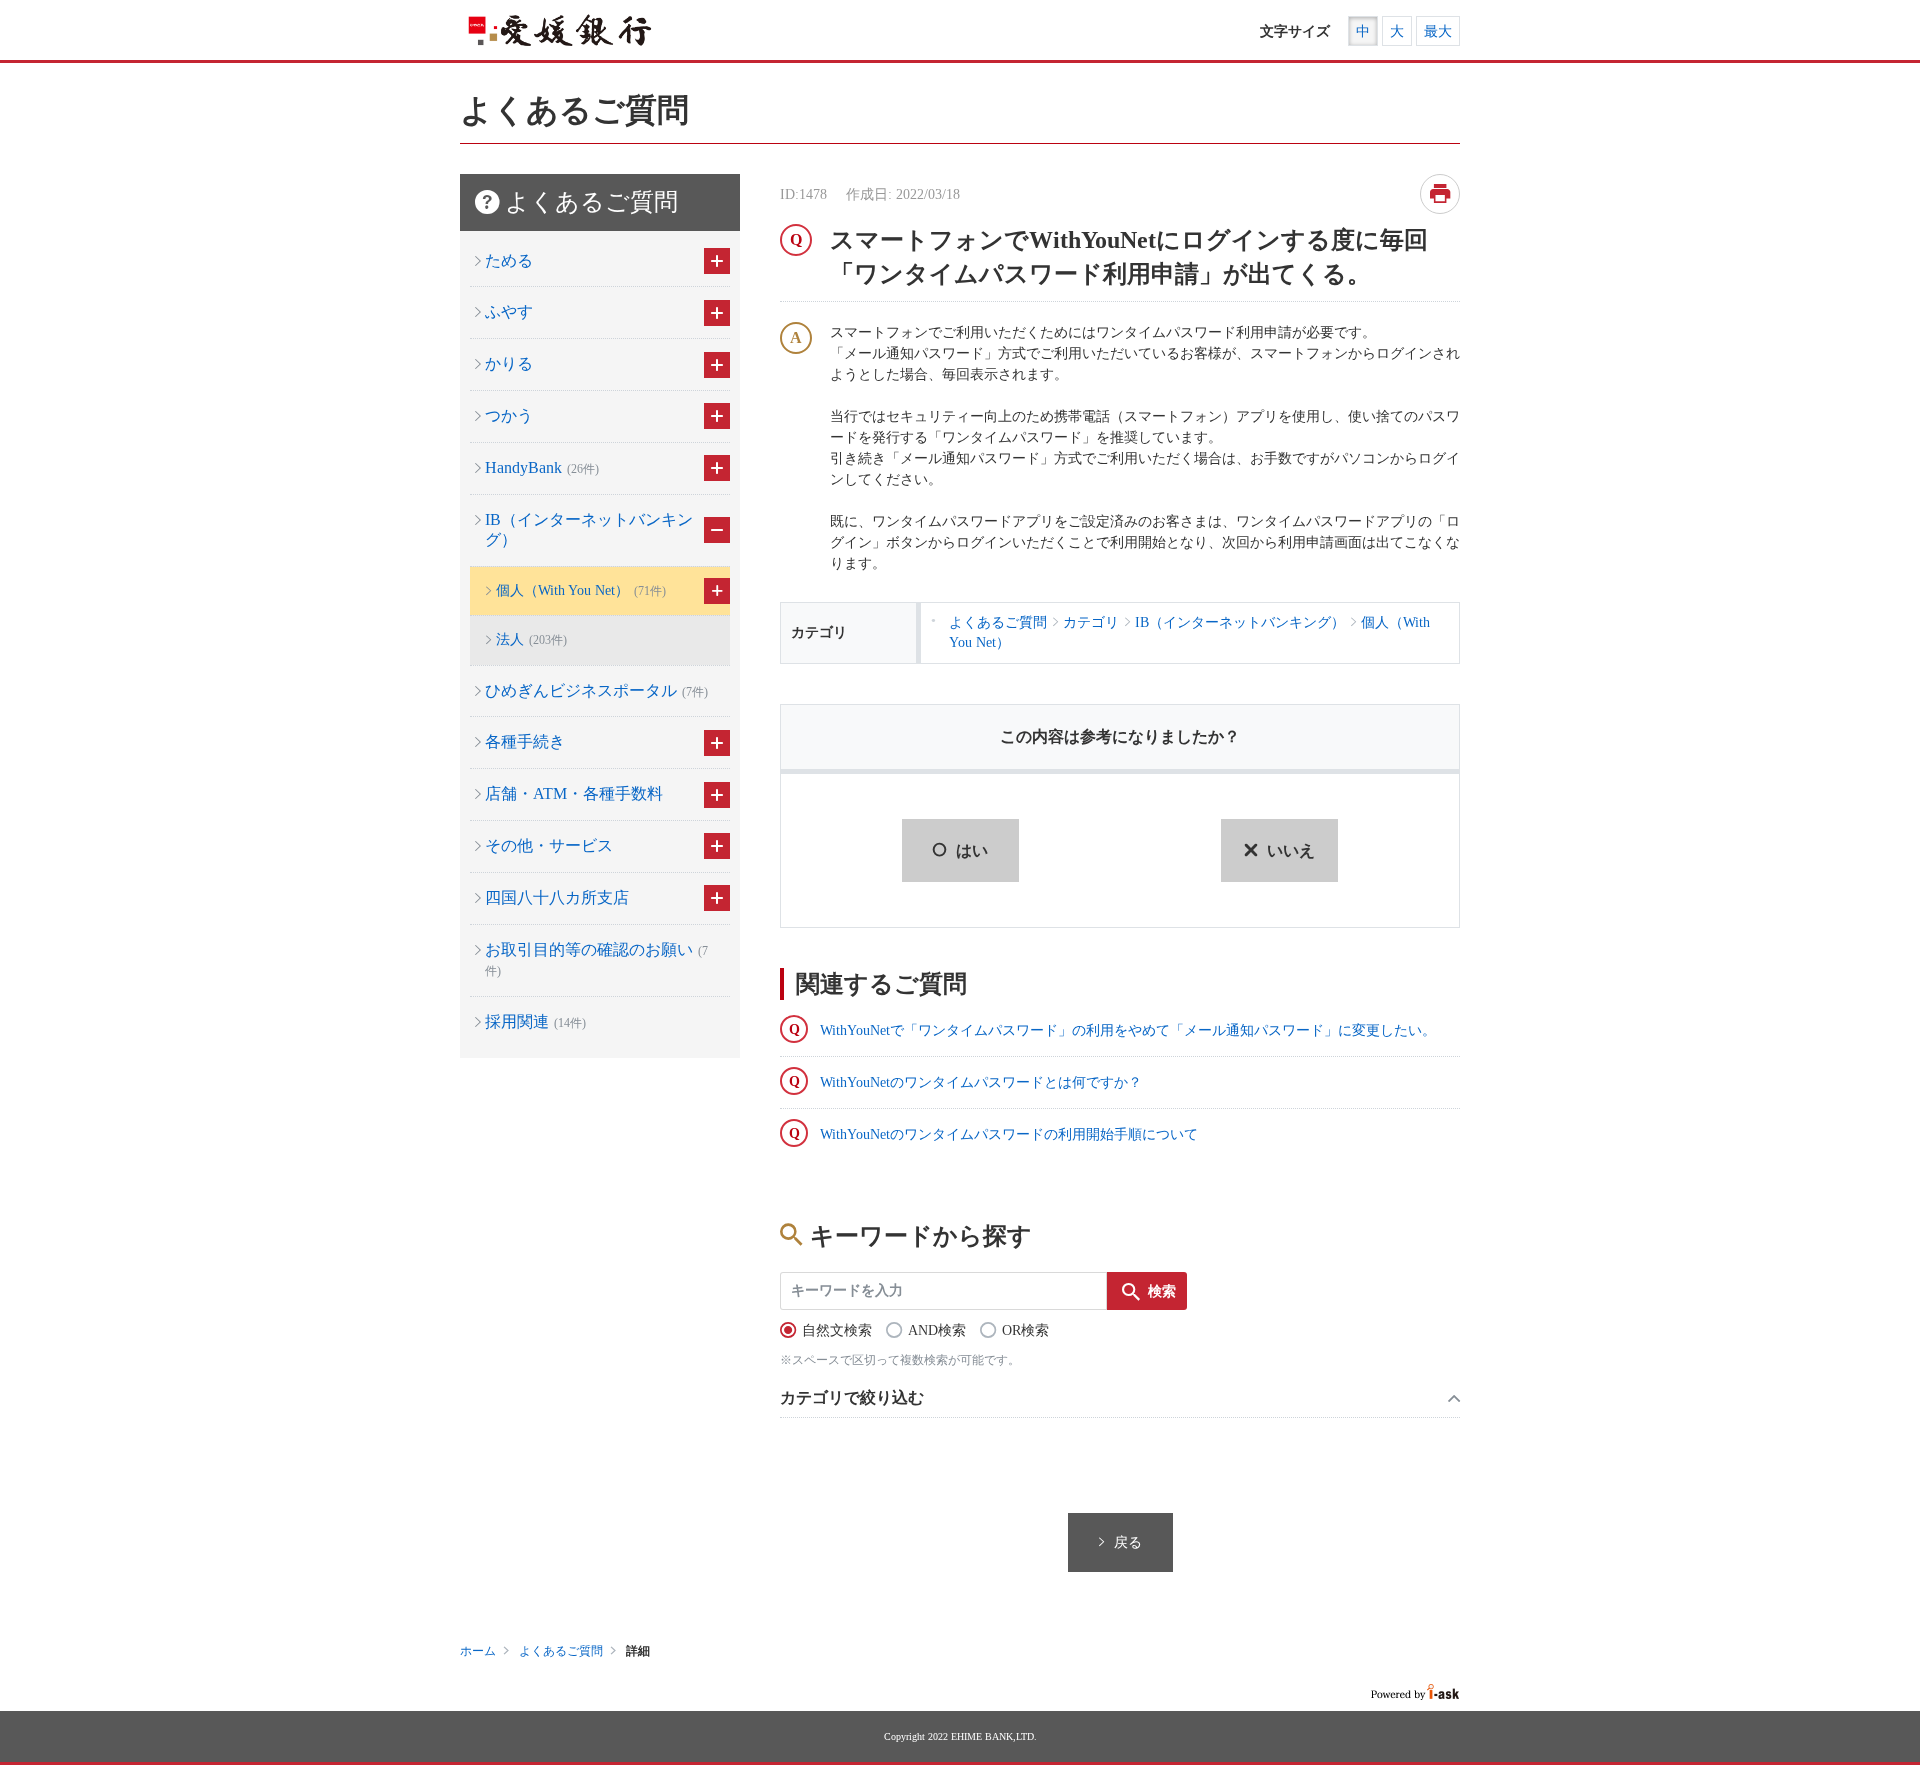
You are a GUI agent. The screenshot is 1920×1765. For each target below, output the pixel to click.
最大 (1438, 31)
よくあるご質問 (561, 1651)
